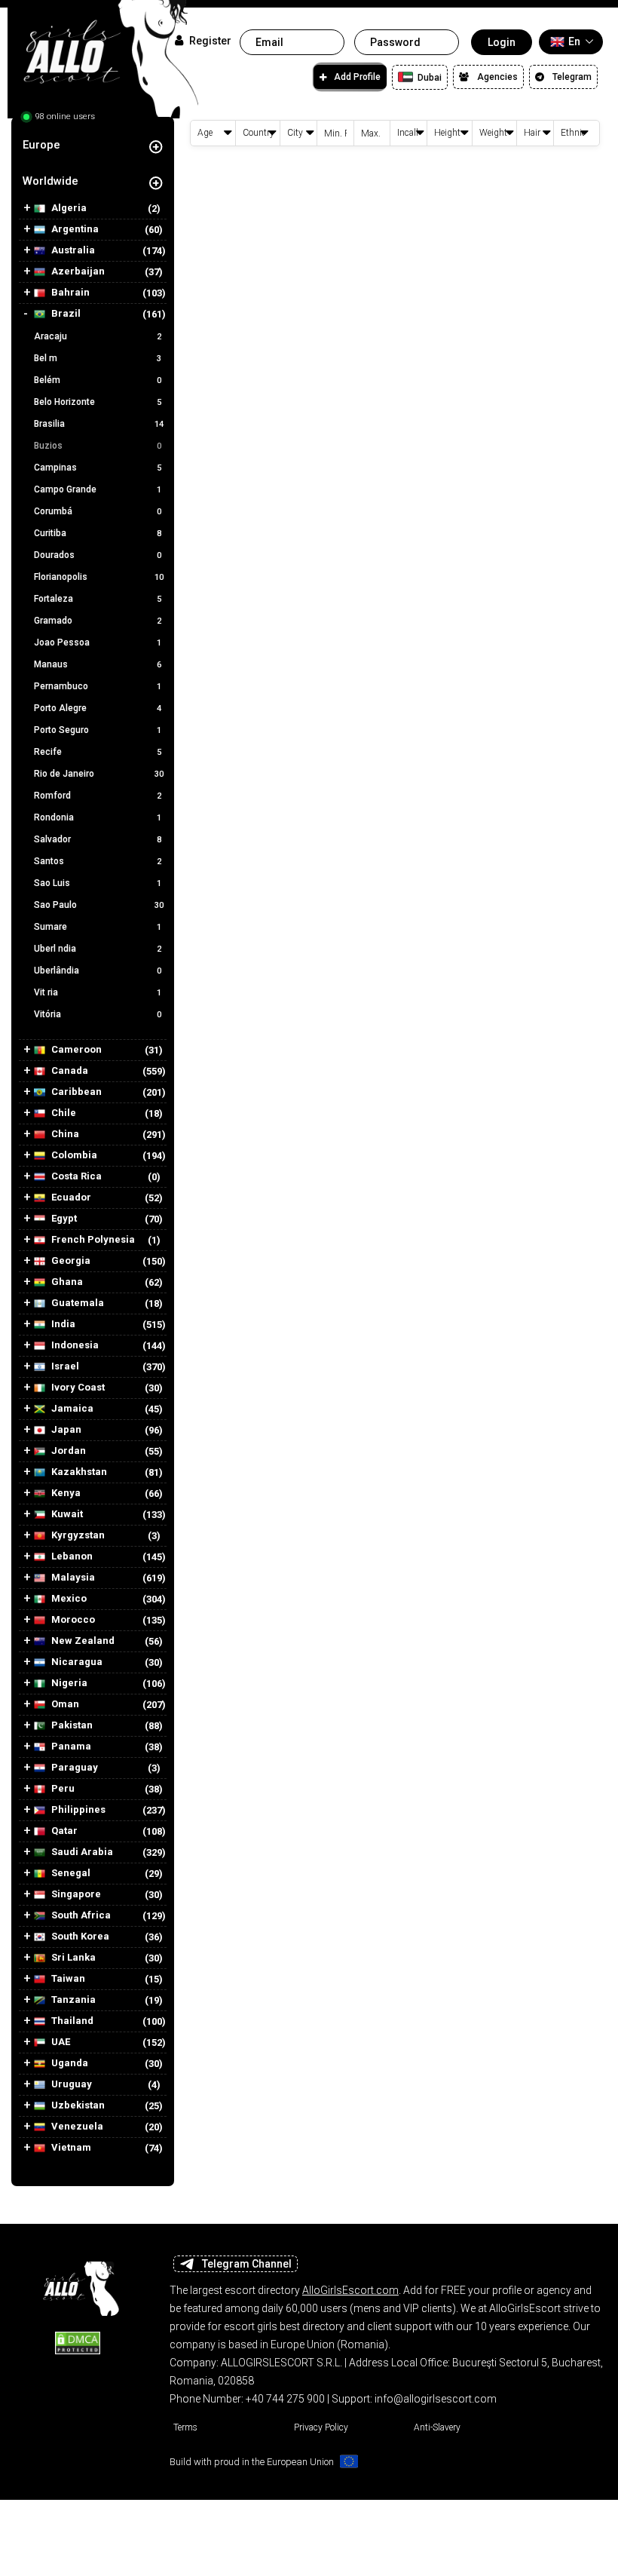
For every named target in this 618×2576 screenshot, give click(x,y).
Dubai (428, 78)
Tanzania (72, 2000)
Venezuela (76, 2127)
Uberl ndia (98, 949)
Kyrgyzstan (77, 1535)
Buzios (98, 446)
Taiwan (67, 1979)
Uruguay (70, 2084)
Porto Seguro (98, 730)
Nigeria (68, 1683)
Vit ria (98, 992)
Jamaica (71, 1409)
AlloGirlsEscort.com (350, 2290)
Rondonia (98, 817)
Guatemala (76, 1303)
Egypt (63, 1219)
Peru (62, 1789)
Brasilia (99, 424)
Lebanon (71, 1556)
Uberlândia (98, 971)
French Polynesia (92, 1240)
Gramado (98, 621)
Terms (185, 2427)
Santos (98, 861)
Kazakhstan (78, 1472)
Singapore (75, 1894)
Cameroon (75, 1050)
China (64, 1134)
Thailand (71, 2021)
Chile (63, 1113)
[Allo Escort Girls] (78, 2284)
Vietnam (70, 2148)
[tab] (93, 145)
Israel (64, 1366)
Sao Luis (98, 883)
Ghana (66, 1282)
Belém (98, 380)
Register (209, 41)
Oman (64, 1704)
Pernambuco (98, 686)
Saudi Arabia (81, 1852)
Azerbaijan (77, 271)
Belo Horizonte (98, 402)
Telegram (572, 77)
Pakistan (71, 1725)
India (62, 1324)
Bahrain (69, 293)
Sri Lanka (72, 1958)
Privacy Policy (321, 2427)
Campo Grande (98, 489)
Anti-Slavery (437, 2427)
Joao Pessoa (98, 642)
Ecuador (70, 1198)
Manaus (98, 664)
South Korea (79, 1937)
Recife (98, 752)
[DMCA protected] (78, 2342)
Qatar (63, 1831)
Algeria (68, 208)
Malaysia (72, 1578)
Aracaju (98, 336)
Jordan (67, 1451)
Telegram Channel (247, 2264)
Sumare (98, 927)
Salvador (98, 839)
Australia (72, 250)
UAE (60, 2042)
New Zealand (82, 1641)
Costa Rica (75, 1176)
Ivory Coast (77, 1388)
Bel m (98, 358)
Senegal (70, 1873)
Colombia (73, 1155)
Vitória (98, 1014)
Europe (41, 145)
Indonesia (74, 1345)
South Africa (80, 1915)
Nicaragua (76, 1662)
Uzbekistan (77, 2105)
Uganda (69, 2063)
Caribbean (75, 1092)
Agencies (497, 77)
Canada (69, 1071)
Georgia (70, 1261)
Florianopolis (99, 577)
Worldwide (50, 181)
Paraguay (73, 1768)
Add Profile (357, 77)
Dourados (98, 555)
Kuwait (66, 1514)
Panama (70, 1746)
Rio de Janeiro (99, 774)
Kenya (65, 1493)
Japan (65, 1430)
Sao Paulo (99, 905)
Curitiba (98, 533)
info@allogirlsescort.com (436, 2399)
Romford (98, 796)
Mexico (68, 1599)
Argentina (74, 229)
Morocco (72, 1620)
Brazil (65, 314)
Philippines (77, 1810)
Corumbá (98, 511)
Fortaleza (98, 599)
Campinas (98, 468)
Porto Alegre (98, 708)
